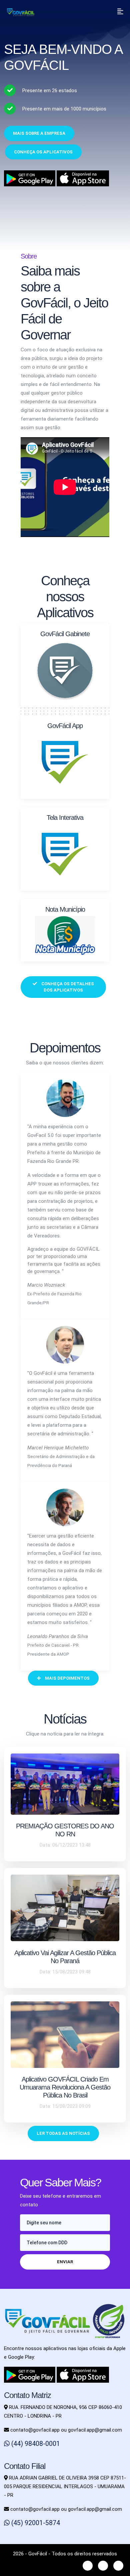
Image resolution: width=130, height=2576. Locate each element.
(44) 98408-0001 (35, 2444)
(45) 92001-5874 (35, 2523)
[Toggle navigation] (120, 12)
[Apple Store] (83, 2374)
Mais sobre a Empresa (39, 133)
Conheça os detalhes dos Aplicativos (67, 987)
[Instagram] (103, 2566)
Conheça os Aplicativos (43, 152)
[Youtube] (118, 2566)
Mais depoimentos (67, 1678)
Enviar (65, 2262)
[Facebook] (88, 2566)
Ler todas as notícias (63, 2133)
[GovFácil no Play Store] (30, 178)
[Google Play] (30, 2374)
